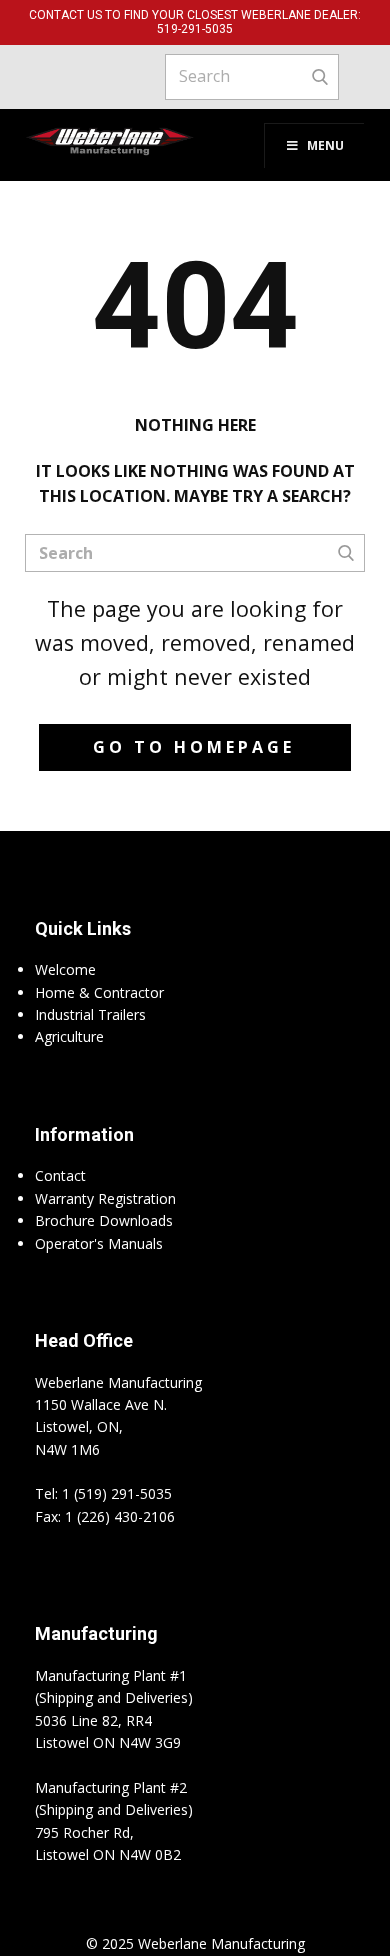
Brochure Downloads (104, 1220)
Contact (60, 1175)
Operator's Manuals (99, 1243)
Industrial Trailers (90, 1014)
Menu (325, 145)
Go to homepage (194, 747)
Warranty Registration (105, 1198)
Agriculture (69, 1036)
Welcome (65, 969)
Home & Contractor (99, 992)
